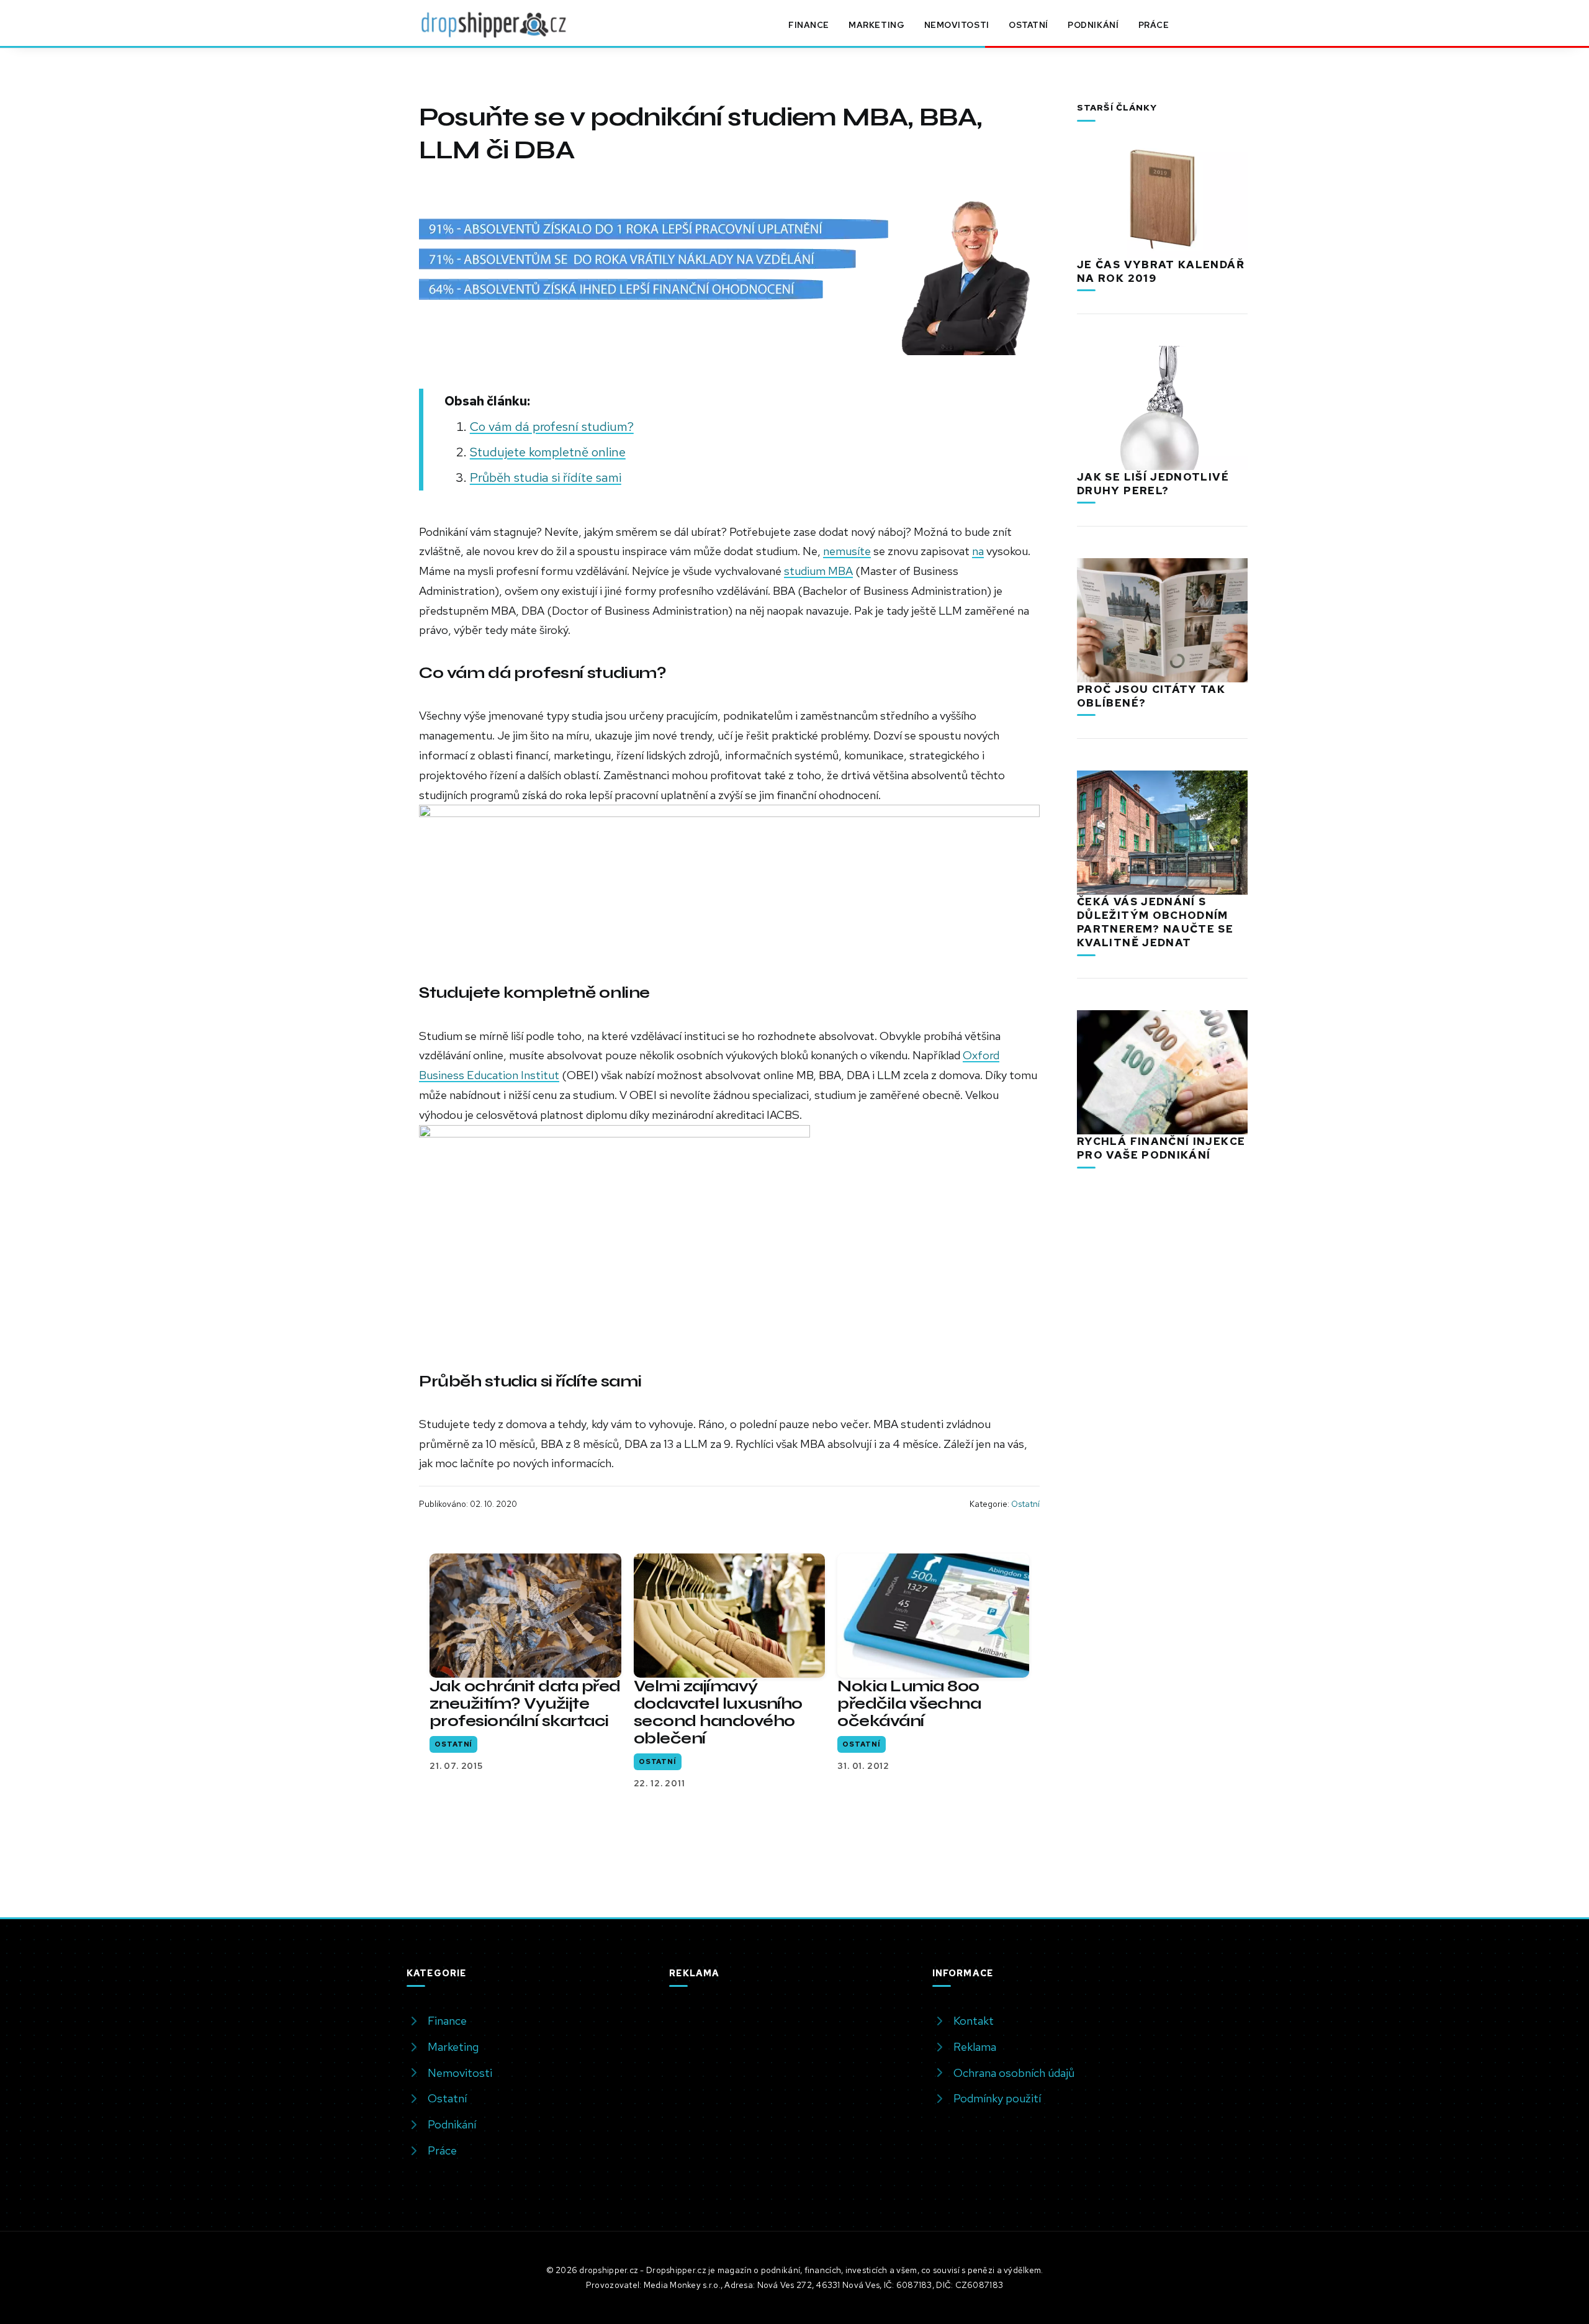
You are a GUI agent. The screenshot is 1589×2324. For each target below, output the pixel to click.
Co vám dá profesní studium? (552, 426)
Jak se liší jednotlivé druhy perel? (1153, 484)
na (978, 551)
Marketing (876, 25)
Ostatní (1029, 25)
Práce (1154, 25)
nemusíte (847, 551)
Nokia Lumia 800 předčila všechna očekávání (909, 1703)
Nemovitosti (957, 25)
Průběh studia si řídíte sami (546, 477)
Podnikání (1093, 25)
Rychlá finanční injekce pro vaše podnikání (1161, 1148)
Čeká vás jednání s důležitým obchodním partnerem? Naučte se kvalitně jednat (1155, 922)
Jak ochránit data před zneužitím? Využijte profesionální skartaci (525, 1703)
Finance (809, 25)
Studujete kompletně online (548, 452)
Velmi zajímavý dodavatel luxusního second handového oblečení (718, 1712)
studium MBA (818, 571)
